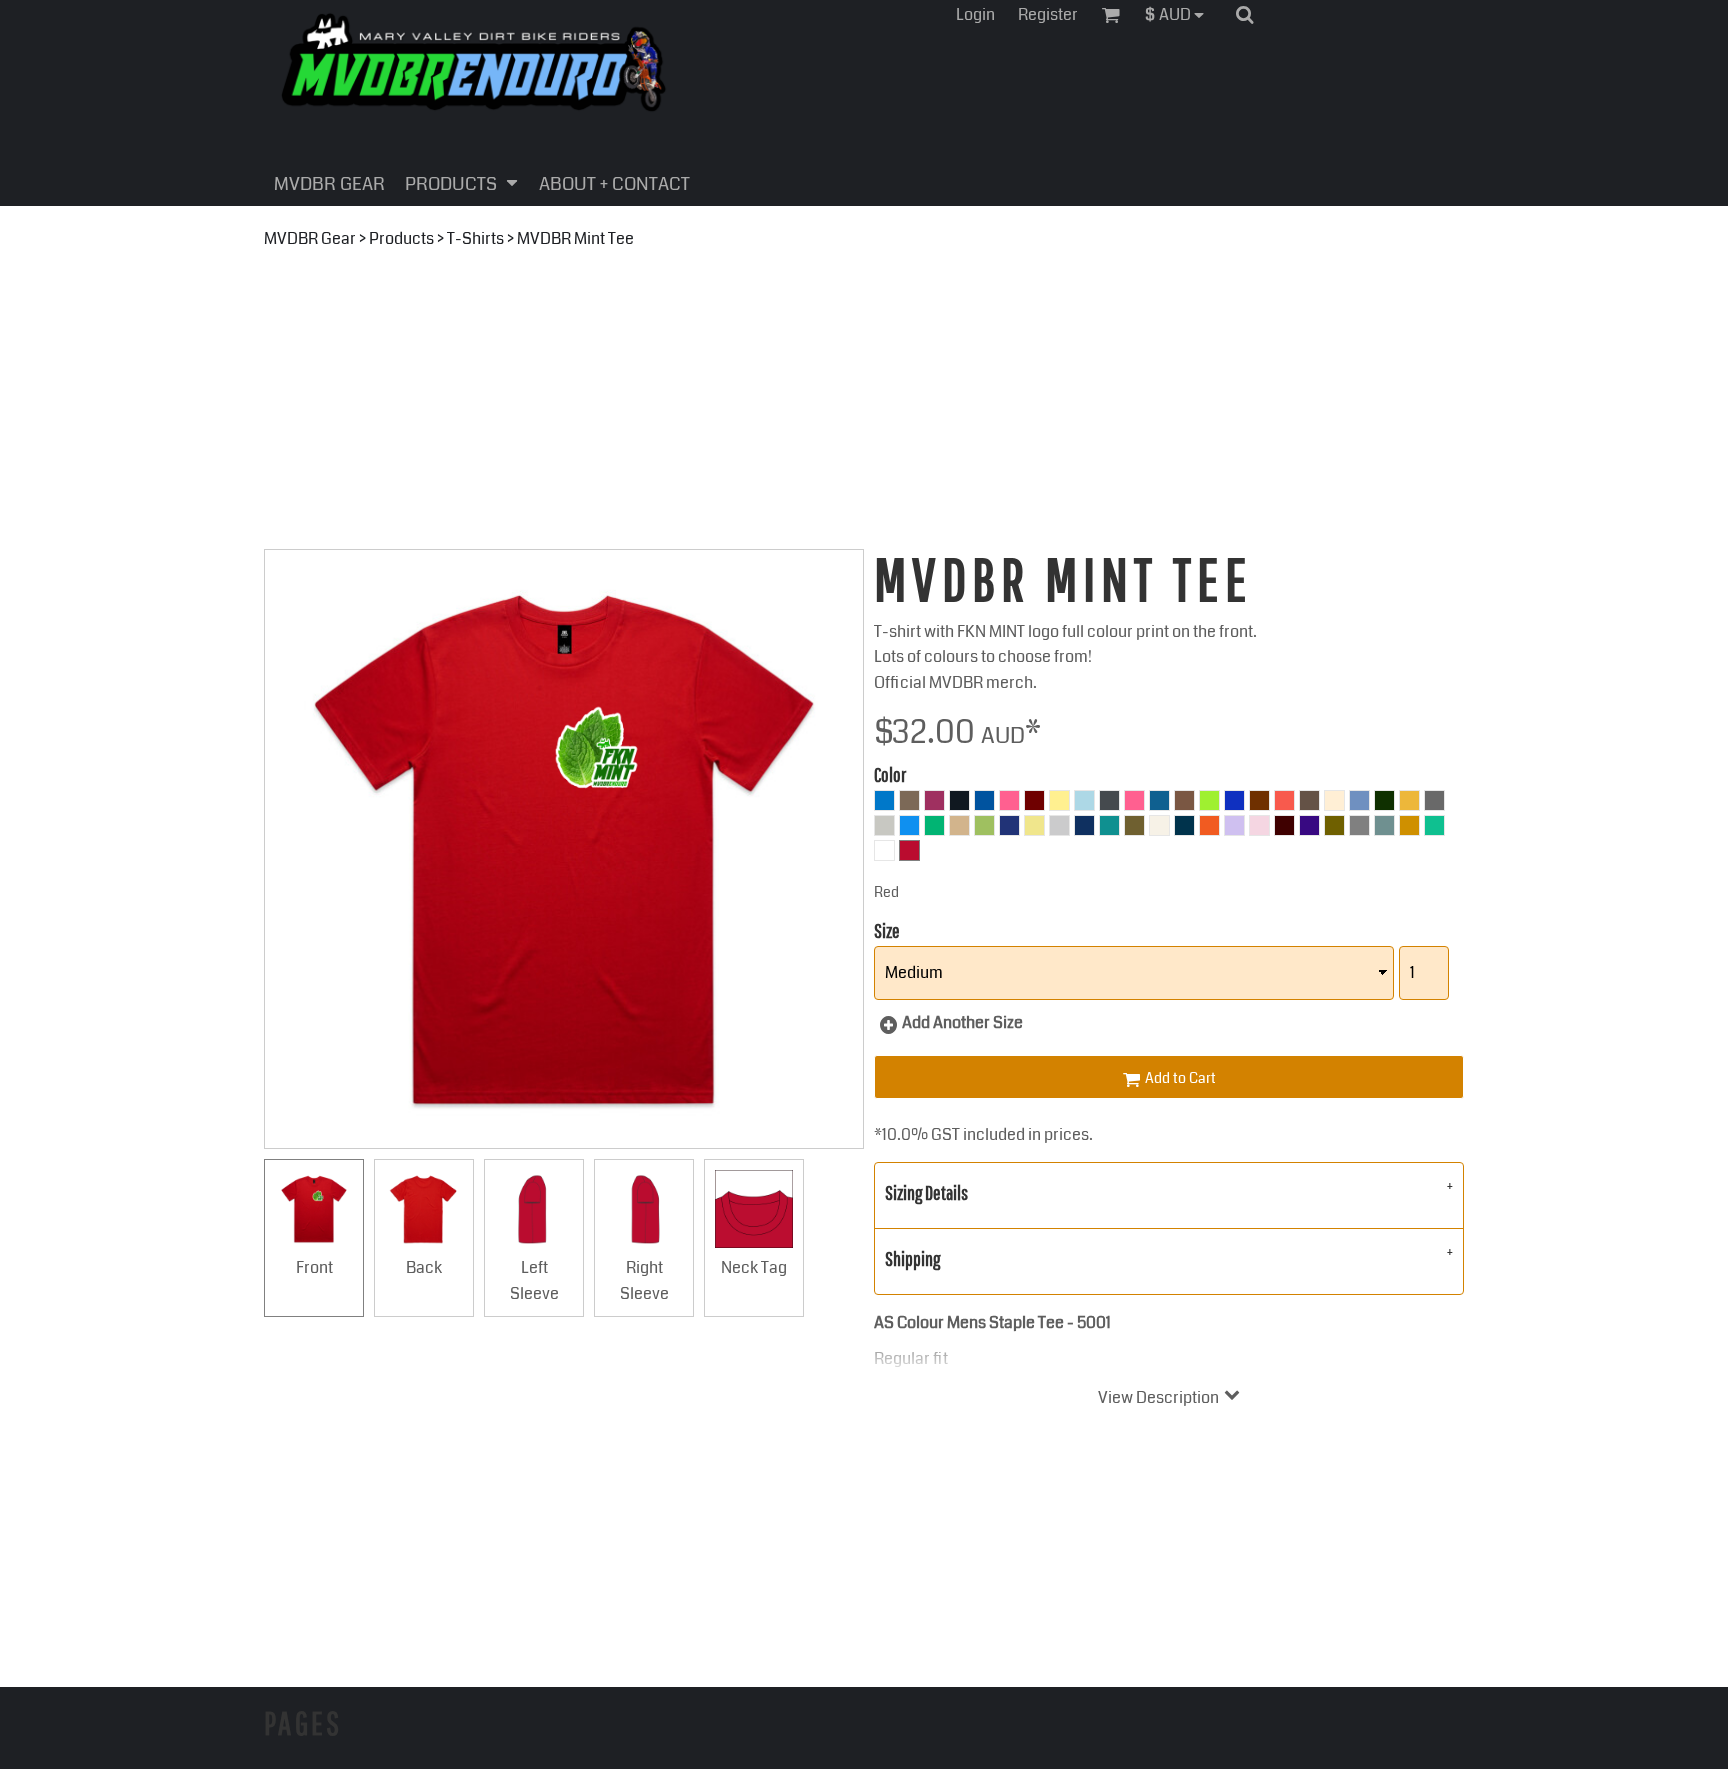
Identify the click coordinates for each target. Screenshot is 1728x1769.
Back (424, 1267)
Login (975, 14)
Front (314, 1267)
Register (1048, 14)
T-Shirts (475, 238)
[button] (1180, 14)
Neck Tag (754, 1267)
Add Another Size (962, 1022)
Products (401, 238)
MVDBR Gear (310, 238)
